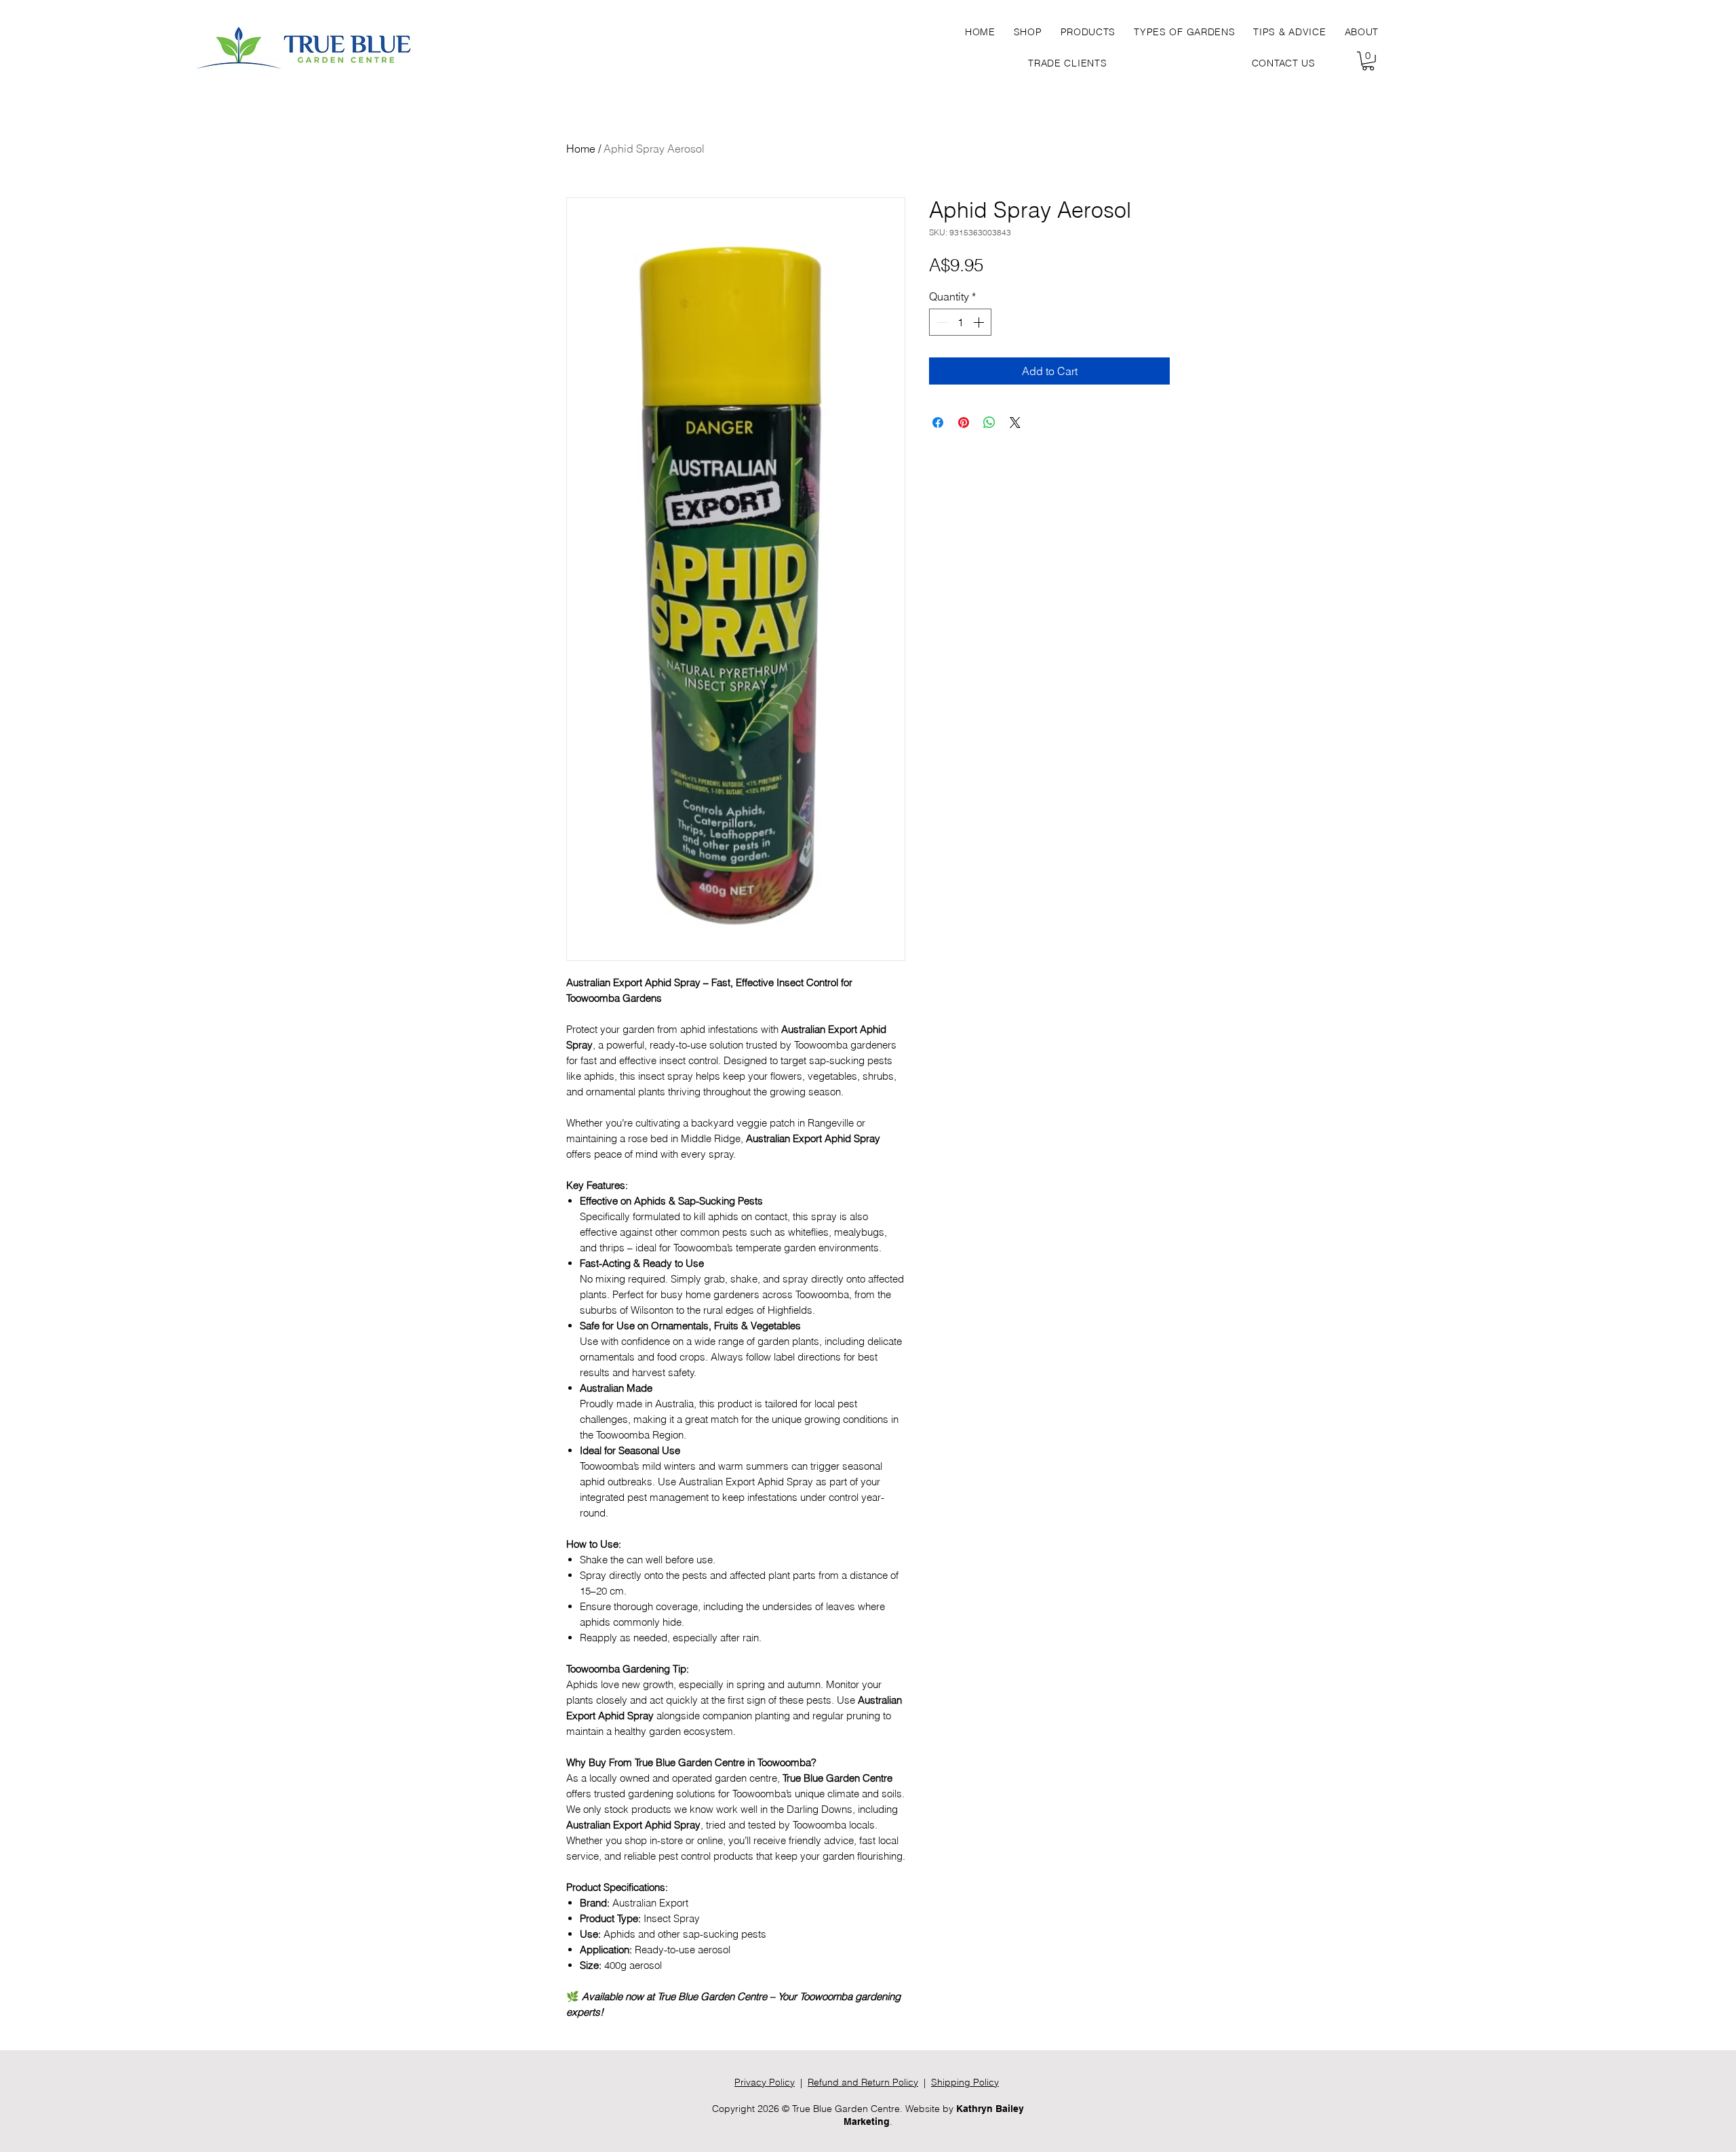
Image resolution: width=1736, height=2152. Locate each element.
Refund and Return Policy (863, 2082)
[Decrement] (941, 322)
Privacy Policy (765, 2082)
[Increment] (980, 322)
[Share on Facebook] (938, 423)
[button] (1088, 32)
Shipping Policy (965, 2082)
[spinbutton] (960, 322)
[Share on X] (1015, 423)
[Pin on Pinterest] (964, 423)
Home (581, 149)
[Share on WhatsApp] (989, 423)
